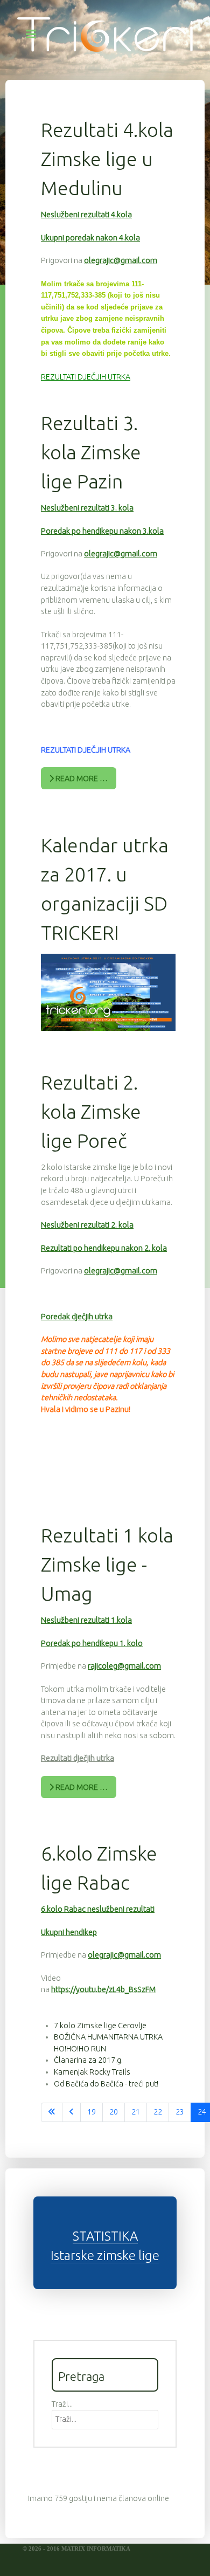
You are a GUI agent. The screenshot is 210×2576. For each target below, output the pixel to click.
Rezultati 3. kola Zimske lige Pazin (91, 452)
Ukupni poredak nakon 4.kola (90, 238)
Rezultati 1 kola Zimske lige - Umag (107, 1564)
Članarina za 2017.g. (88, 2060)
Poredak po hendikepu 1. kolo (92, 1643)
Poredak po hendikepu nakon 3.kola (102, 531)
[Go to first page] (52, 2112)
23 (180, 2112)
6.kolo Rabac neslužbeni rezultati (98, 1909)
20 (114, 2112)
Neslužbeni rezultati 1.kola (86, 1620)
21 (136, 2112)
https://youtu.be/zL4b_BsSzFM (103, 1989)
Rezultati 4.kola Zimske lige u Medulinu (107, 159)
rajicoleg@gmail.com (124, 1666)
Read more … (81, 779)
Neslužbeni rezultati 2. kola (87, 1225)
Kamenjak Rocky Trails (92, 2072)
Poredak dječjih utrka (77, 1317)
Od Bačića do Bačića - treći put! (106, 2084)
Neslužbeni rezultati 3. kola (87, 508)
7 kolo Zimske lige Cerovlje (100, 2026)
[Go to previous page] (71, 2112)
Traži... (62, 2404)
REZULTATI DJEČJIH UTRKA (86, 377)
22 (158, 2112)
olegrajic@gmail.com (121, 260)
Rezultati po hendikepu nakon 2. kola (104, 1248)
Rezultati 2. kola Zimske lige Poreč (91, 1111)
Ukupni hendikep (69, 1932)
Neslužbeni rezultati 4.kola (86, 215)
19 (92, 2112)
